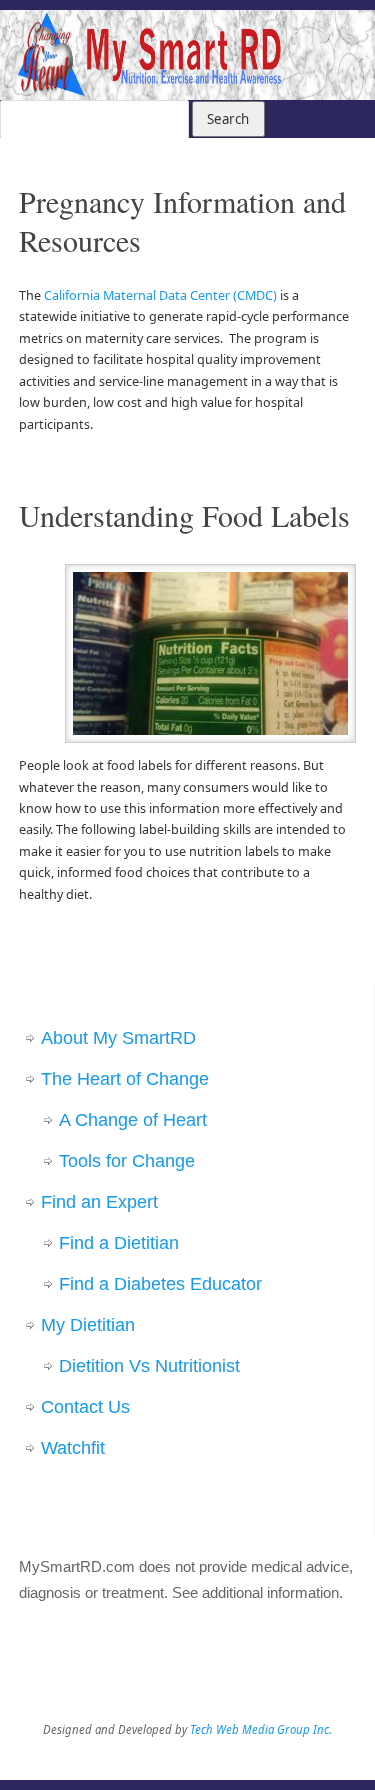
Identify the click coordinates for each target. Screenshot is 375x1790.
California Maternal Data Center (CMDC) (160, 295)
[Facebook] (292, 40)
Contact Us (85, 1407)
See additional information (255, 1592)
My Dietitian (88, 1325)
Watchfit (73, 1448)
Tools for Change (127, 1161)
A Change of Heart (133, 1120)
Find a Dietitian (119, 1243)
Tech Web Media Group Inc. (261, 1729)
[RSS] (350, 40)
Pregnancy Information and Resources (182, 220)
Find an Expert (99, 1202)
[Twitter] (321, 40)
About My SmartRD (118, 1038)
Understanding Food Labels (184, 515)
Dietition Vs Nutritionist (149, 1366)
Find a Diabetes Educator (160, 1284)
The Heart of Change (125, 1079)
